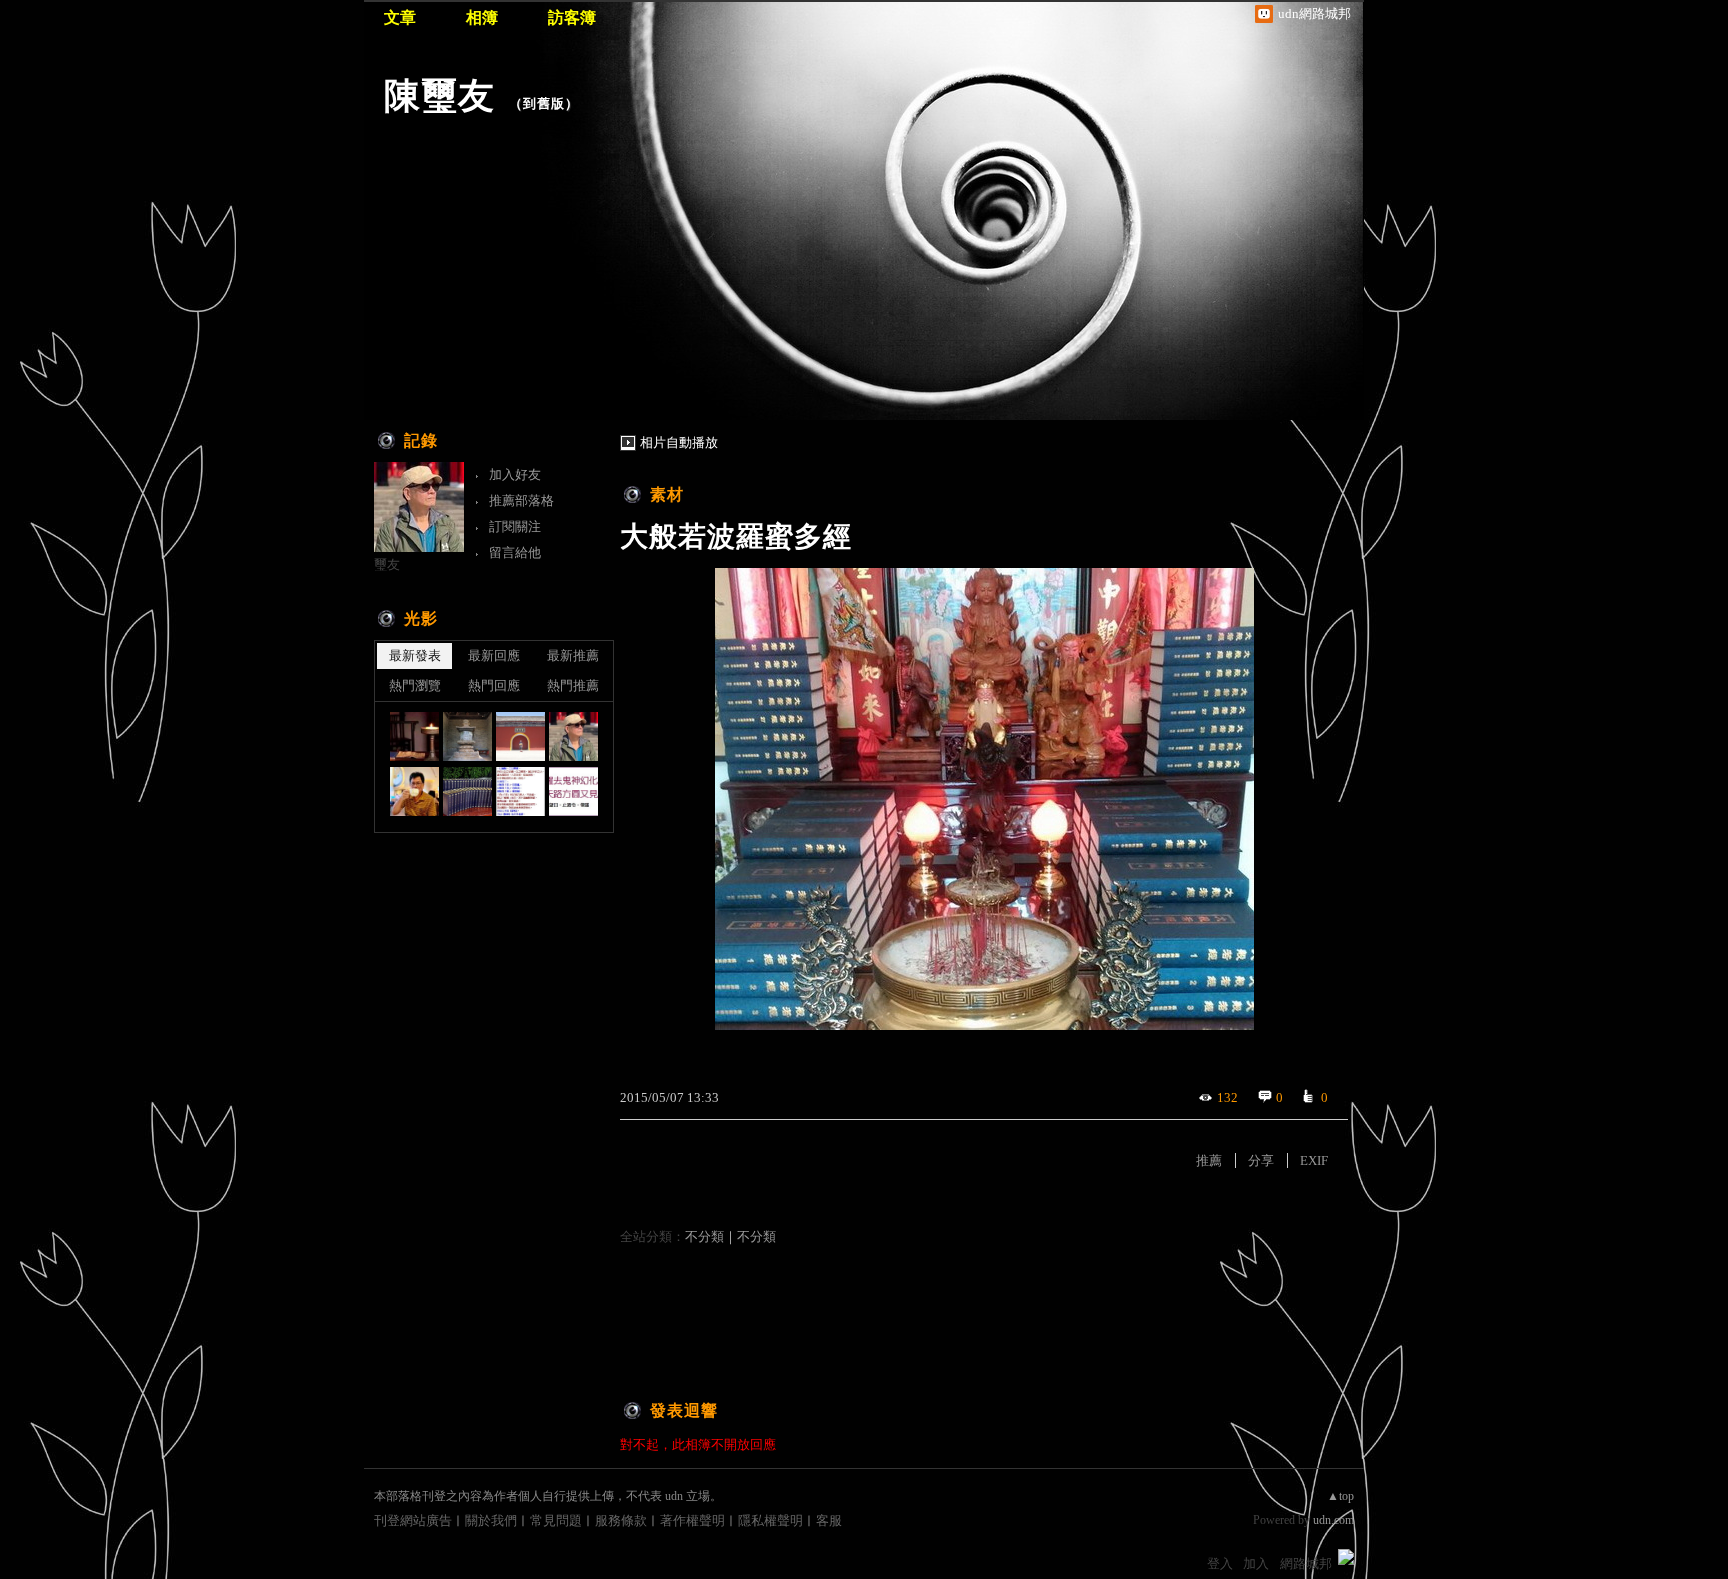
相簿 (482, 17)
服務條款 (621, 1520)
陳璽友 (439, 95)
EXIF (1314, 1160)
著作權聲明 (692, 1520)
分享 (1261, 1160)
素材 (667, 494)
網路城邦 (1306, 1563)
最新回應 (494, 655)
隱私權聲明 (770, 1520)
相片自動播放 (679, 442)
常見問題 (556, 1520)
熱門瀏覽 (415, 685)
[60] (414, 736)
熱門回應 (494, 685)
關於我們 (491, 1520)
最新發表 (415, 655)
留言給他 (515, 552)
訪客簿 (572, 17)
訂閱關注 (515, 526)
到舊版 (544, 103)
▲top (1340, 1496)
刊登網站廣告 (413, 1520)
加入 (1256, 1563)
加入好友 (515, 474)
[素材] (467, 736)
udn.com (1333, 1520)
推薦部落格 (521, 500)
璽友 (387, 564)
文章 (400, 17)
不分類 (704, 1236)
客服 (829, 1520)
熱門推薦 (573, 685)
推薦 (1209, 1160)
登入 (1220, 1563)
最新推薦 (573, 655)
